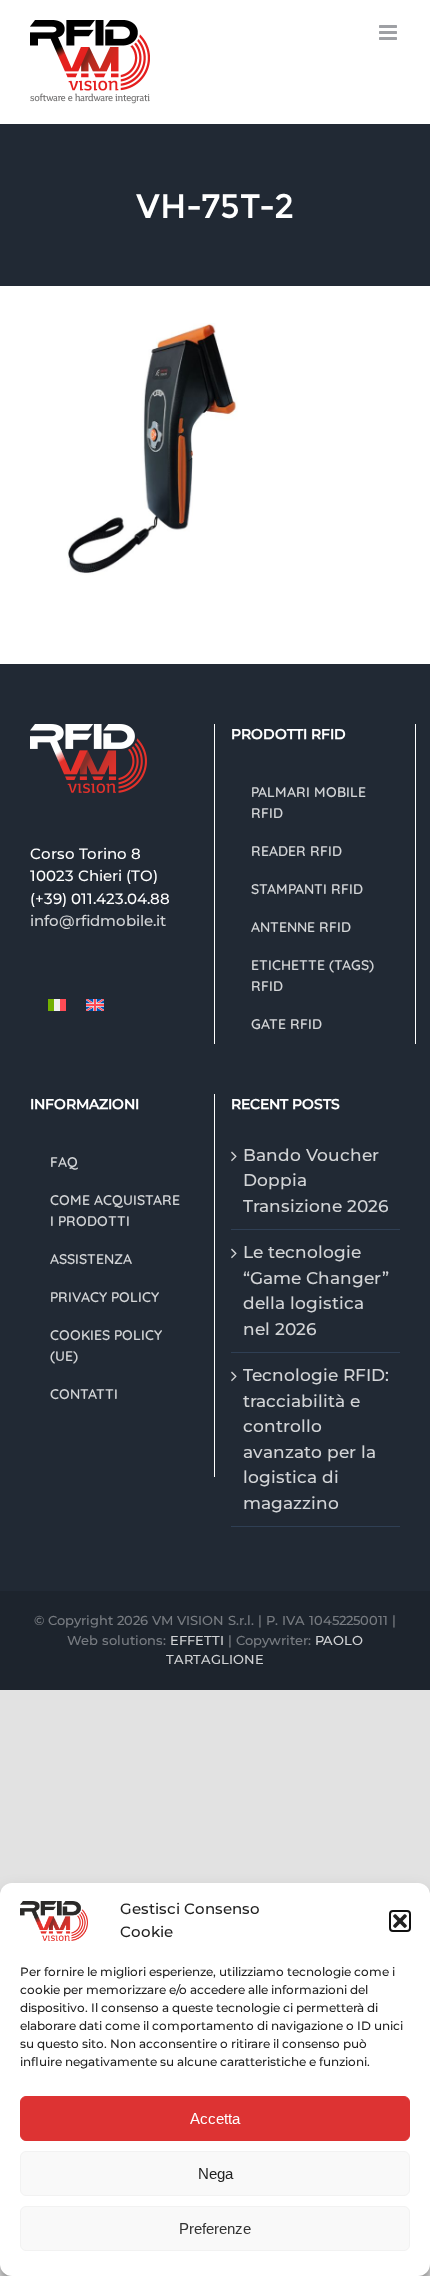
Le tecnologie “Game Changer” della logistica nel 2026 (316, 1290)
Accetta (215, 2118)
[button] (400, 1921)
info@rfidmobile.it (98, 920)
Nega (215, 2173)
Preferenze (215, 2228)
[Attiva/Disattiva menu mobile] (389, 32)
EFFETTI (199, 1640)
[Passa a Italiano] (57, 1005)
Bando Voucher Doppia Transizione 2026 (315, 1180)
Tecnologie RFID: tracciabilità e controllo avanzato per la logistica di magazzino (316, 1439)
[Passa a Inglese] (95, 1005)
